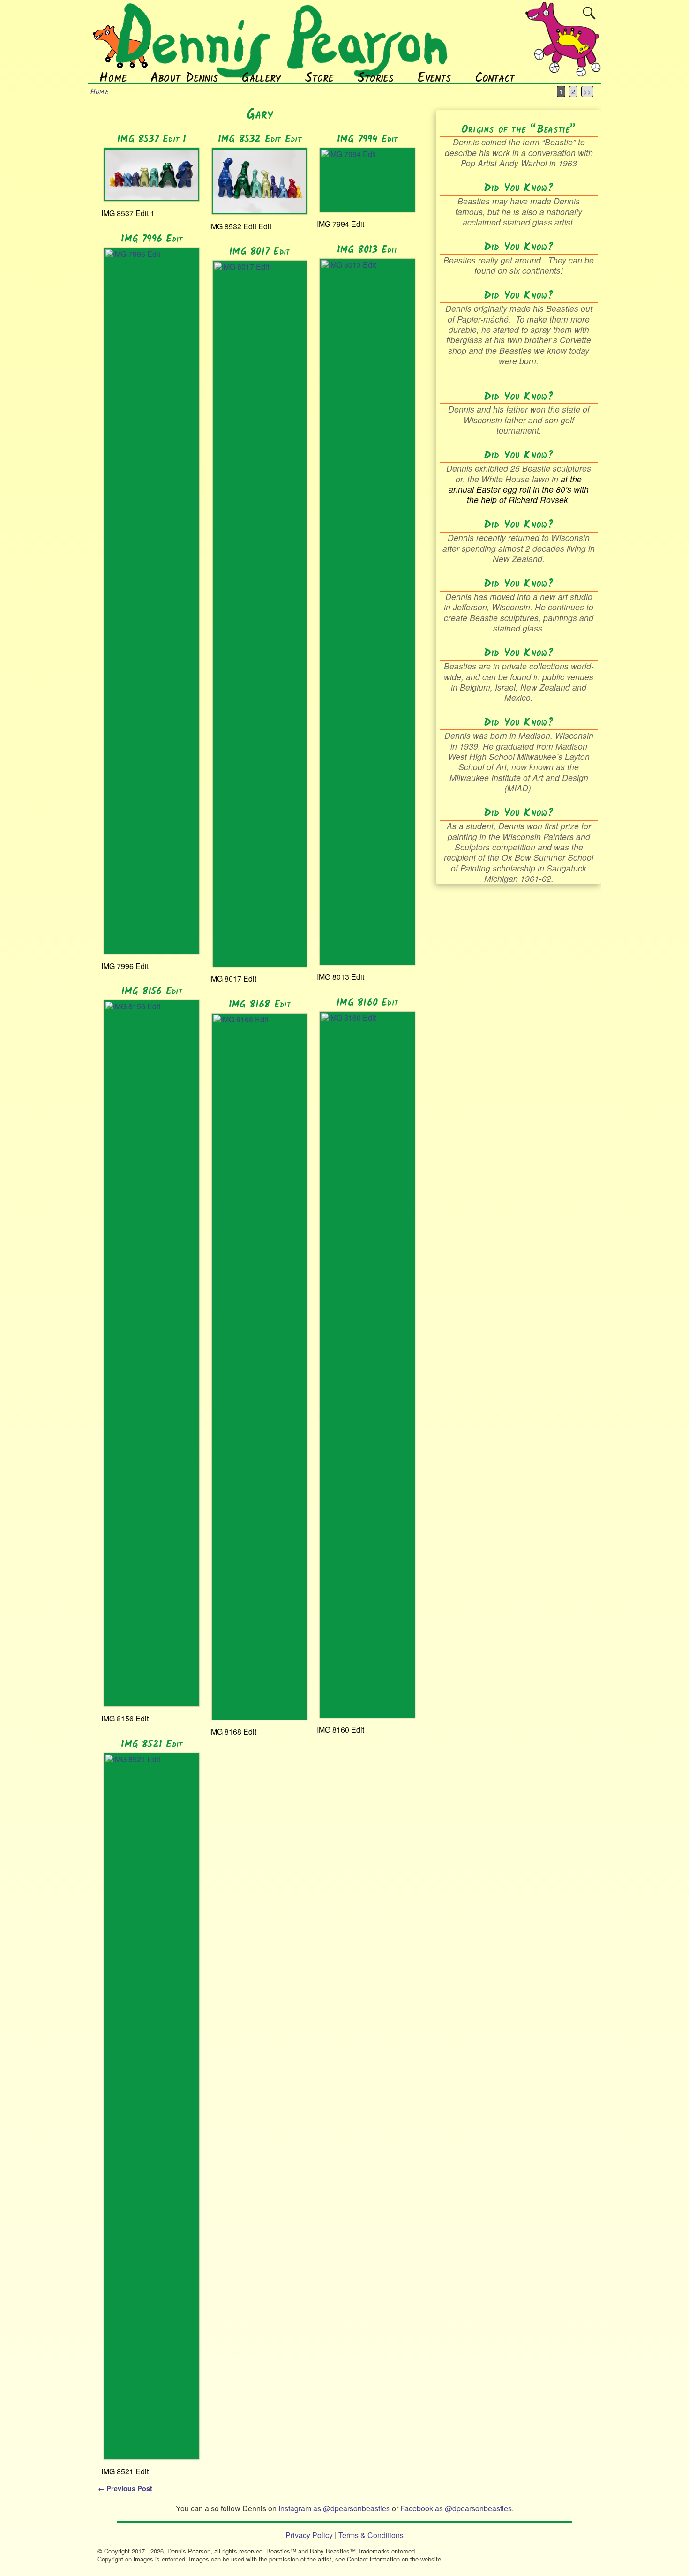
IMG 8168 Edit (260, 1005)
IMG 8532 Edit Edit (260, 139)
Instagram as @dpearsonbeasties (334, 2508)
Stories (375, 78)
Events (434, 78)
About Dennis (184, 78)
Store (319, 78)
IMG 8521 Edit (152, 1745)
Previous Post (125, 2488)
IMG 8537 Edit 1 (152, 139)
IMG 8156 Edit (152, 992)
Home (113, 78)
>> (587, 91)
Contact (495, 78)
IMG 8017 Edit (259, 252)
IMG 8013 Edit (367, 250)
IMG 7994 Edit (367, 139)
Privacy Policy (309, 2535)
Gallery (262, 78)
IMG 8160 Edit (367, 1003)
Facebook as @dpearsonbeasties (456, 2508)
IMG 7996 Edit (152, 239)
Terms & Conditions (371, 2535)
